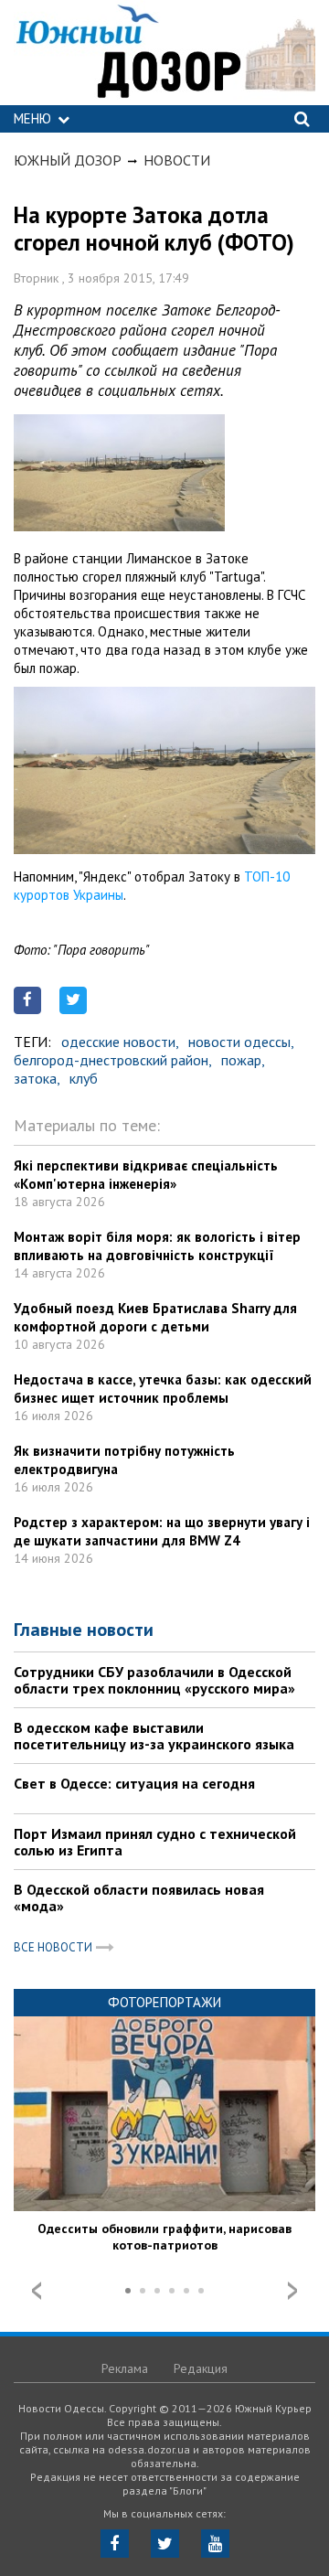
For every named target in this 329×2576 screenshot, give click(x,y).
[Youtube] (215, 2544)
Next (292, 2291)
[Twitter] (165, 2544)
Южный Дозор (68, 160)
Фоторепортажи (164, 2002)
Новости (177, 160)
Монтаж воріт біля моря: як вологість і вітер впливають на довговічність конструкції (157, 1246)
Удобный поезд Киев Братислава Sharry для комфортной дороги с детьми (155, 1317)
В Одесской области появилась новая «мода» (139, 1897)
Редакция (201, 2368)
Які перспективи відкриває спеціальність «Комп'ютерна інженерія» (146, 1175)
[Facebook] (115, 2544)
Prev (37, 2291)
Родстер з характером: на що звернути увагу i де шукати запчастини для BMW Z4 (162, 1531)
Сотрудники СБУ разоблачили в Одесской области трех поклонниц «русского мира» (154, 1680)
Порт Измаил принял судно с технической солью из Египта (155, 1842)
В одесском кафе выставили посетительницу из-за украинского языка (154, 1736)
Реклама (125, 2368)
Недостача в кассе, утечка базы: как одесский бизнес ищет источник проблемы (163, 1389)
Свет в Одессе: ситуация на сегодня (134, 1783)
